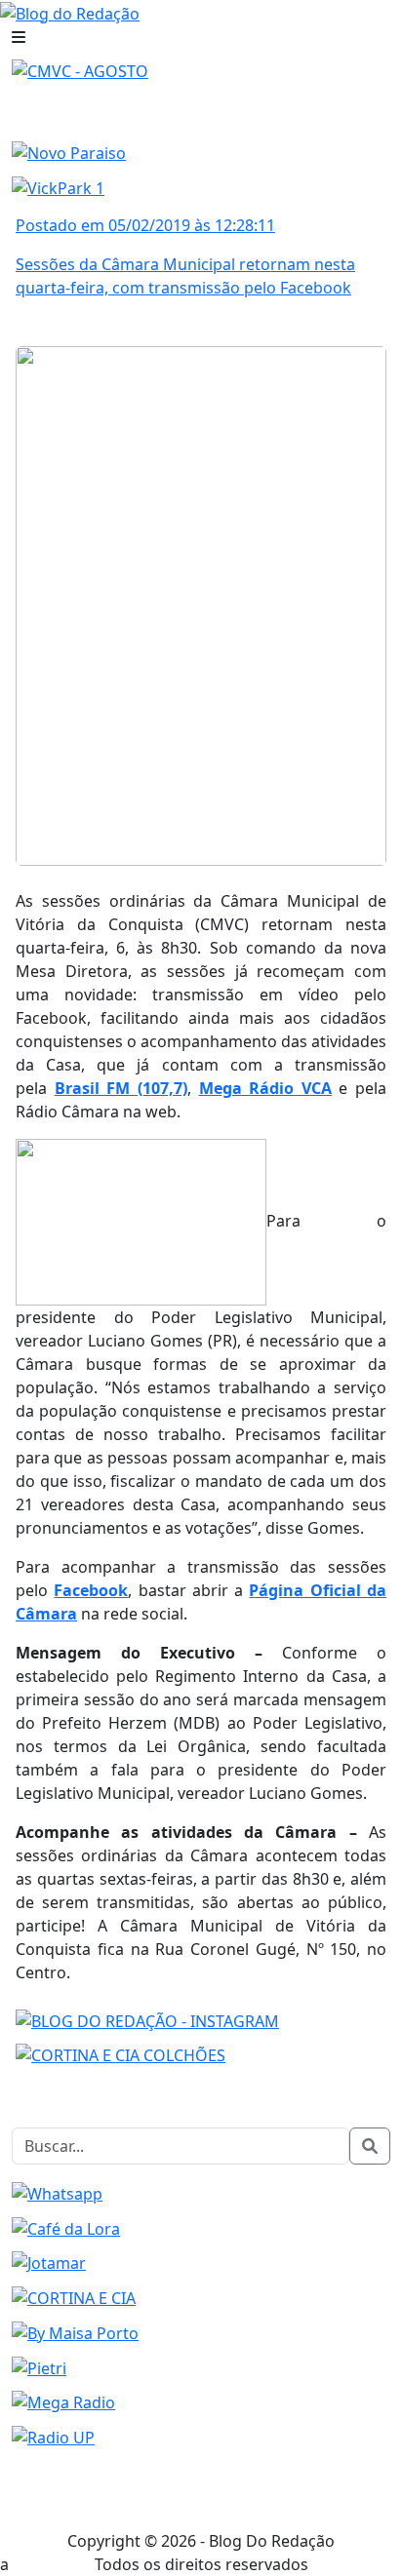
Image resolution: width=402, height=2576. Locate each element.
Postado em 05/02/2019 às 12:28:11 (145, 225)
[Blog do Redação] (70, 12)
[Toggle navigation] (19, 37)
